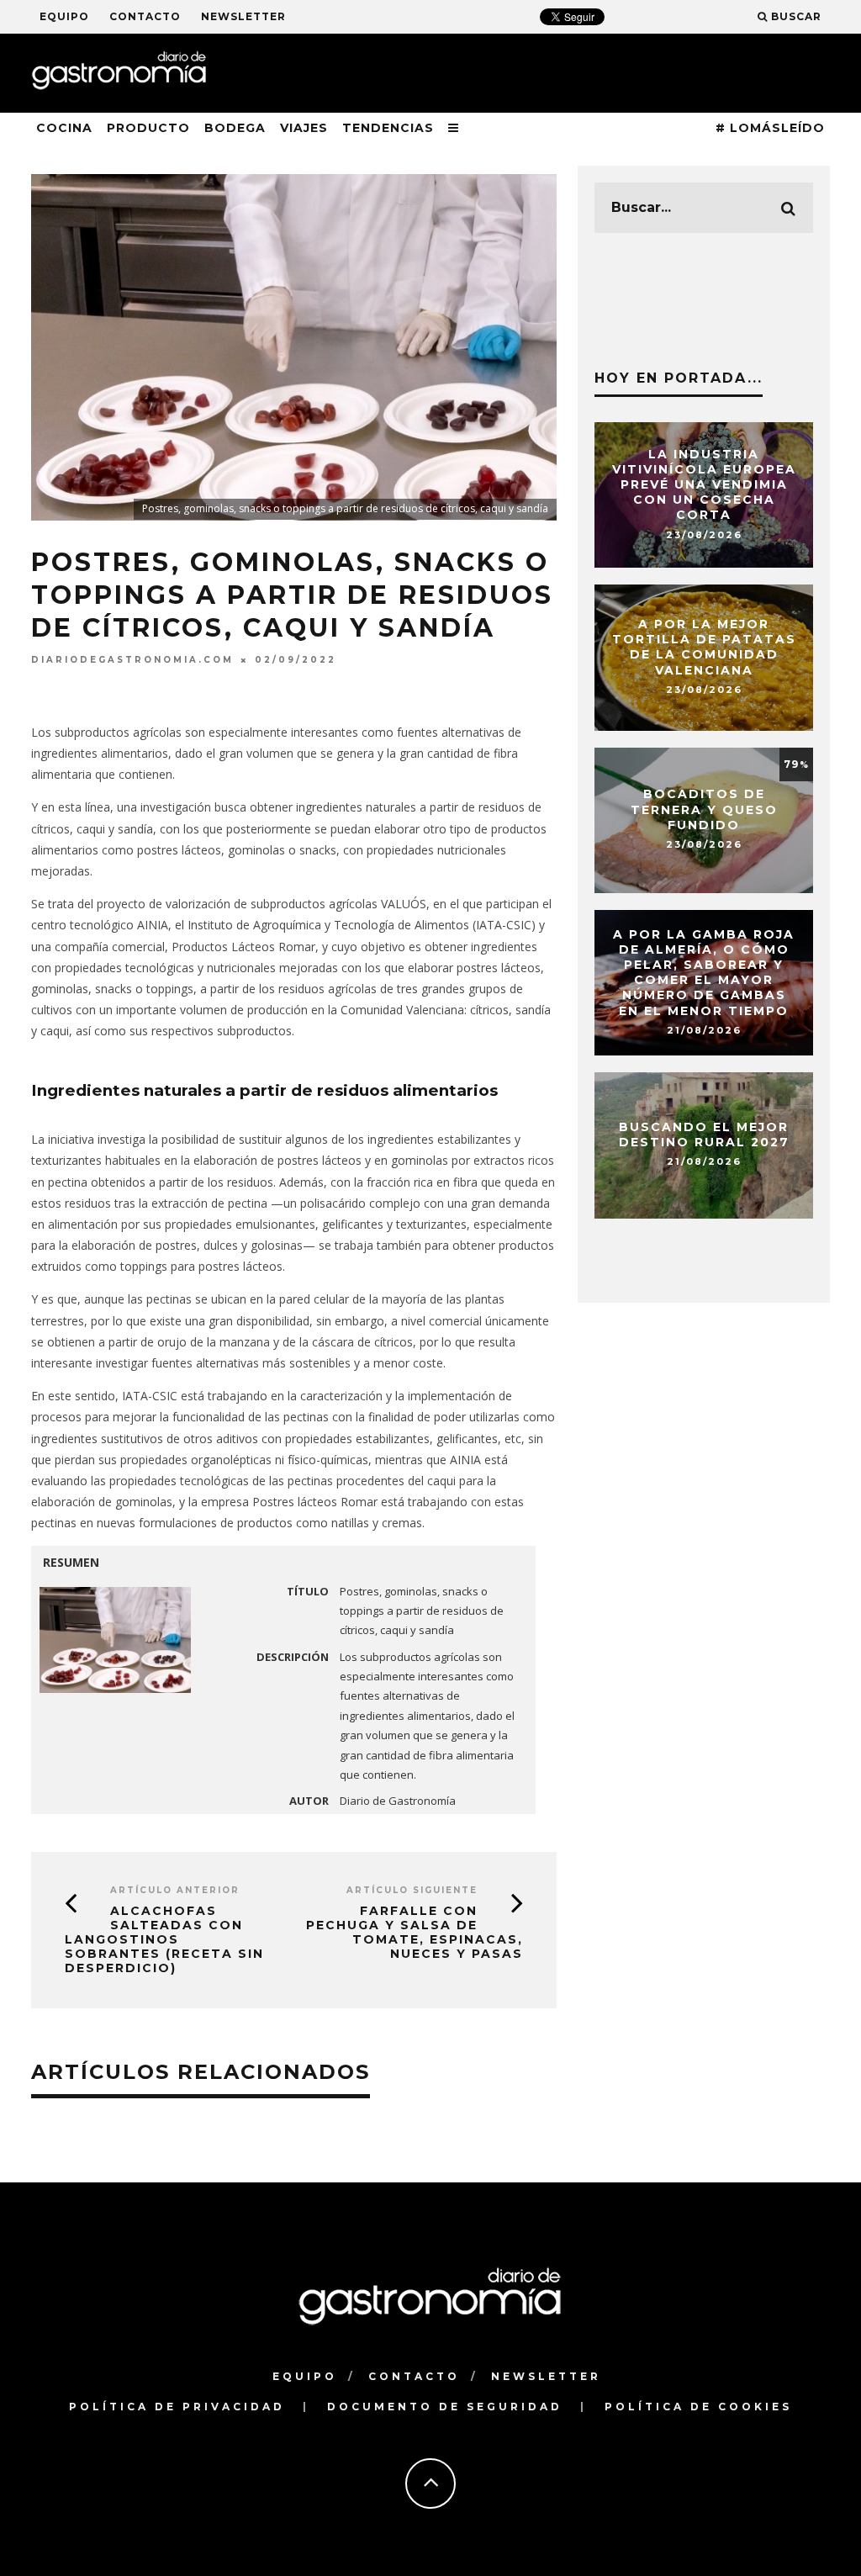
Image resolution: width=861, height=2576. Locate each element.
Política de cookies (698, 2407)
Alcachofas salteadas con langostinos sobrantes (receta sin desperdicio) (164, 1939)
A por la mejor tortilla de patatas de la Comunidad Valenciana (704, 647)
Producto (148, 128)
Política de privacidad (177, 2407)
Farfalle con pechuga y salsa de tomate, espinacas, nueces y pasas (415, 1932)
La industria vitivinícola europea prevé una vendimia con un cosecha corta (704, 485)
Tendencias (388, 128)
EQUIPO (64, 16)
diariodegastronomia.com (132, 660)
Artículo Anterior (175, 1890)
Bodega (235, 128)
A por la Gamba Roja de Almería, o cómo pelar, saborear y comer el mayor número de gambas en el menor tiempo (704, 973)
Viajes (304, 128)
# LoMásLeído (770, 128)
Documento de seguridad (445, 2407)
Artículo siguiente (412, 1890)
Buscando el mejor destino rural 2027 (704, 1135)
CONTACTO (145, 16)
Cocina (64, 128)
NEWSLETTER (243, 16)
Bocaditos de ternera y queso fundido (704, 810)
